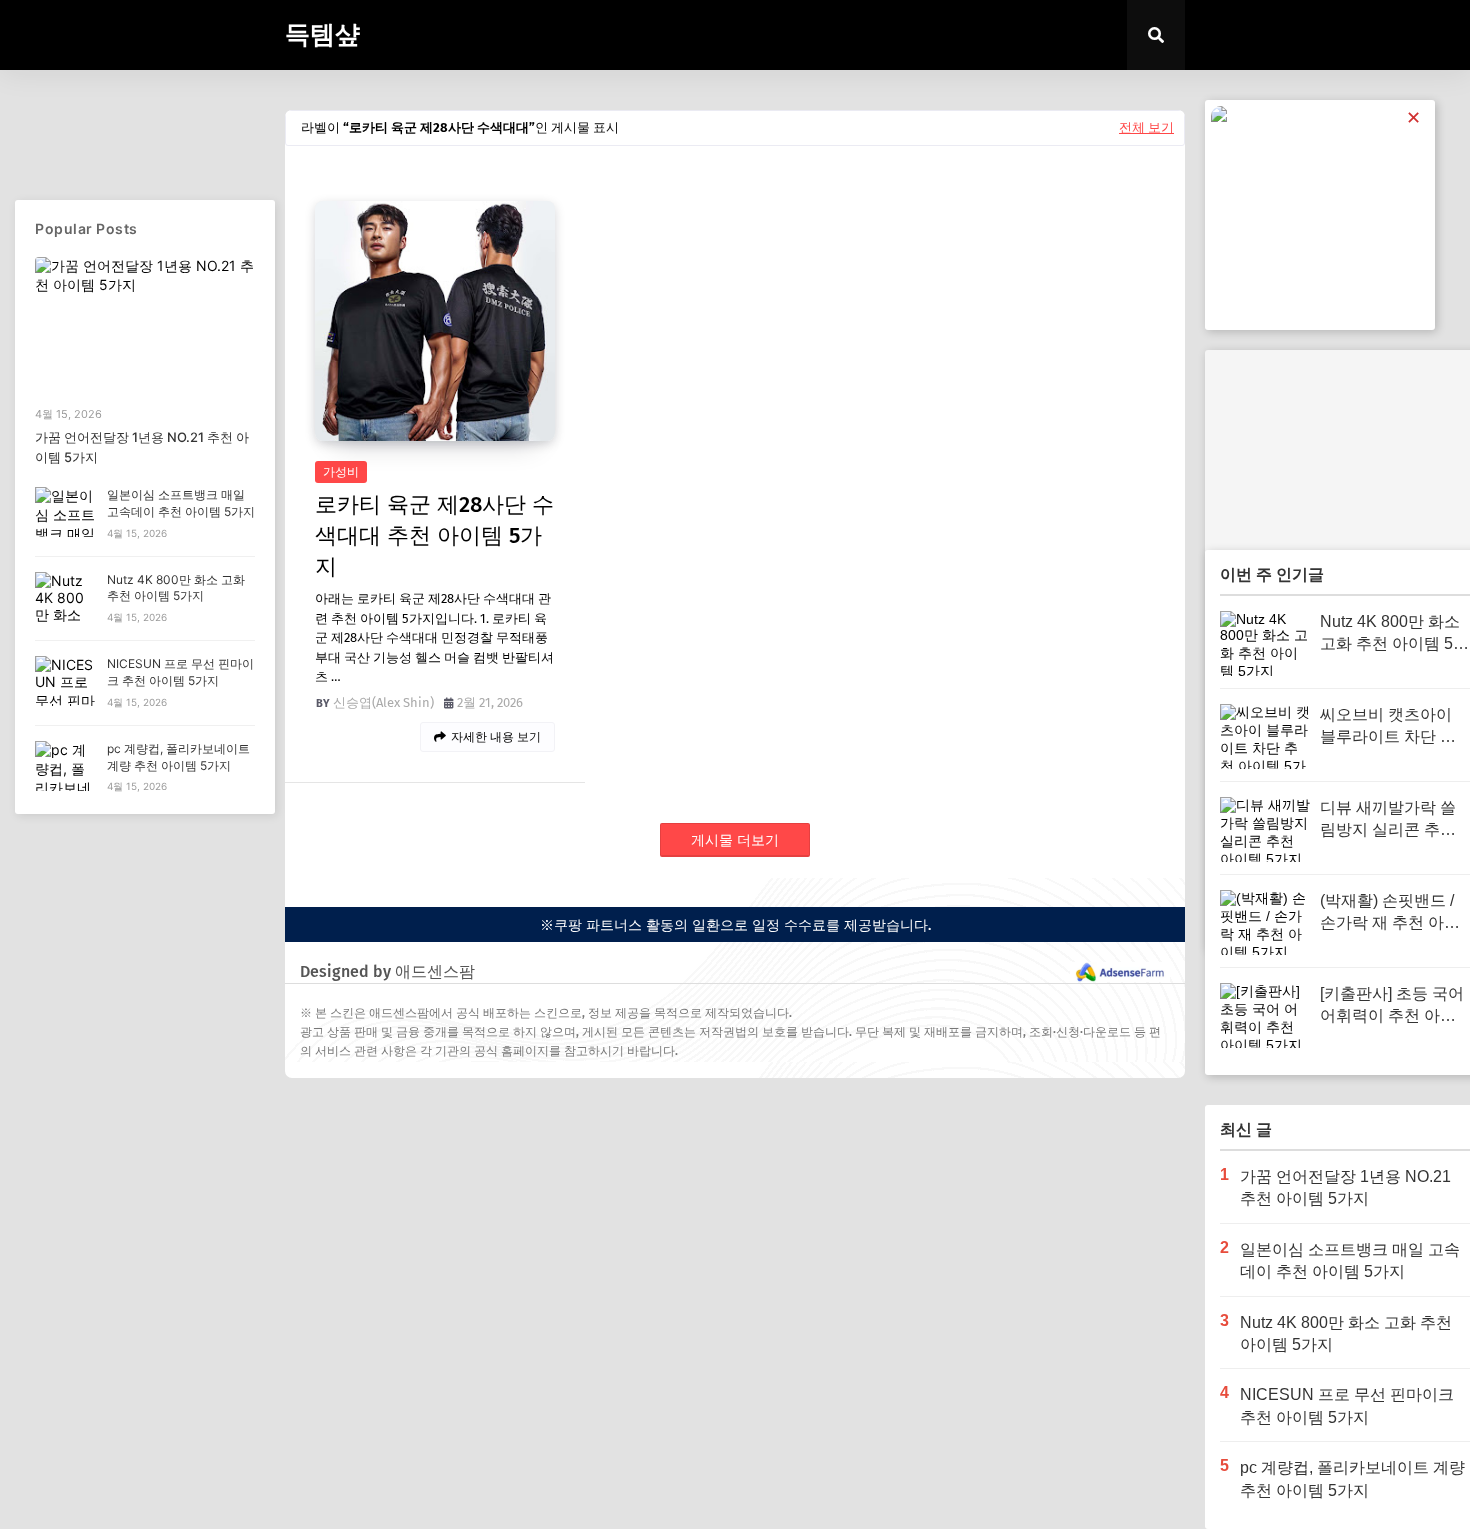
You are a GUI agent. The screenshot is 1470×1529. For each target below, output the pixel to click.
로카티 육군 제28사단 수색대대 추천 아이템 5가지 (434, 535)
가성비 (341, 472)
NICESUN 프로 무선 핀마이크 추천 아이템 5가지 (180, 672)
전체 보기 (1146, 127)
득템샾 (322, 35)
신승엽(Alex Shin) (383, 702)
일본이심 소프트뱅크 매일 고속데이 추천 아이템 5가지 (181, 503)
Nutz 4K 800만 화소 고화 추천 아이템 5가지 (176, 588)
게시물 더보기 (735, 840)
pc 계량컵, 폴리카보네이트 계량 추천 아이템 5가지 (178, 757)
